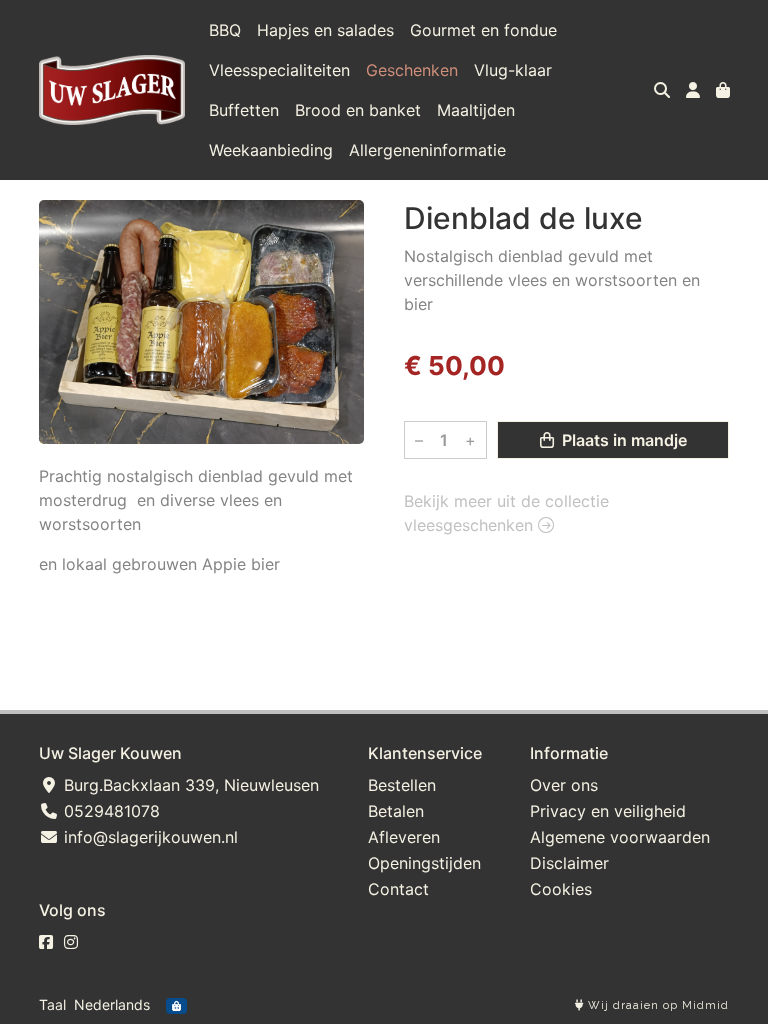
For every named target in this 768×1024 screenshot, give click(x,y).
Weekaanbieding (271, 150)
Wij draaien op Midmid (656, 1005)
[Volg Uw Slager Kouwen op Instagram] (71, 942)
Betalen (396, 811)
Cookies (561, 889)
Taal (52, 1004)
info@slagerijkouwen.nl (148, 837)
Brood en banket (358, 110)
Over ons (564, 785)
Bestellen (402, 785)
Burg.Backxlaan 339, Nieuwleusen (189, 785)
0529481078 (109, 811)
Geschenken (412, 70)
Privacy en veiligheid (608, 811)
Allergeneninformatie (427, 150)
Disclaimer (569, 863)
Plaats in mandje (622, 440)
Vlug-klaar (513, 70)
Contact (398, 889)
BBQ (225, 30)
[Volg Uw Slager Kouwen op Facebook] (46, 942)
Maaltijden (476, 110)
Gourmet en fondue (483, 30)
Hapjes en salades (325, 30)
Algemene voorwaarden (620, 837)
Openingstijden (424, 863)
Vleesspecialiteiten (279, 70)
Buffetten (244, 110)
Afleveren (404, 837)
